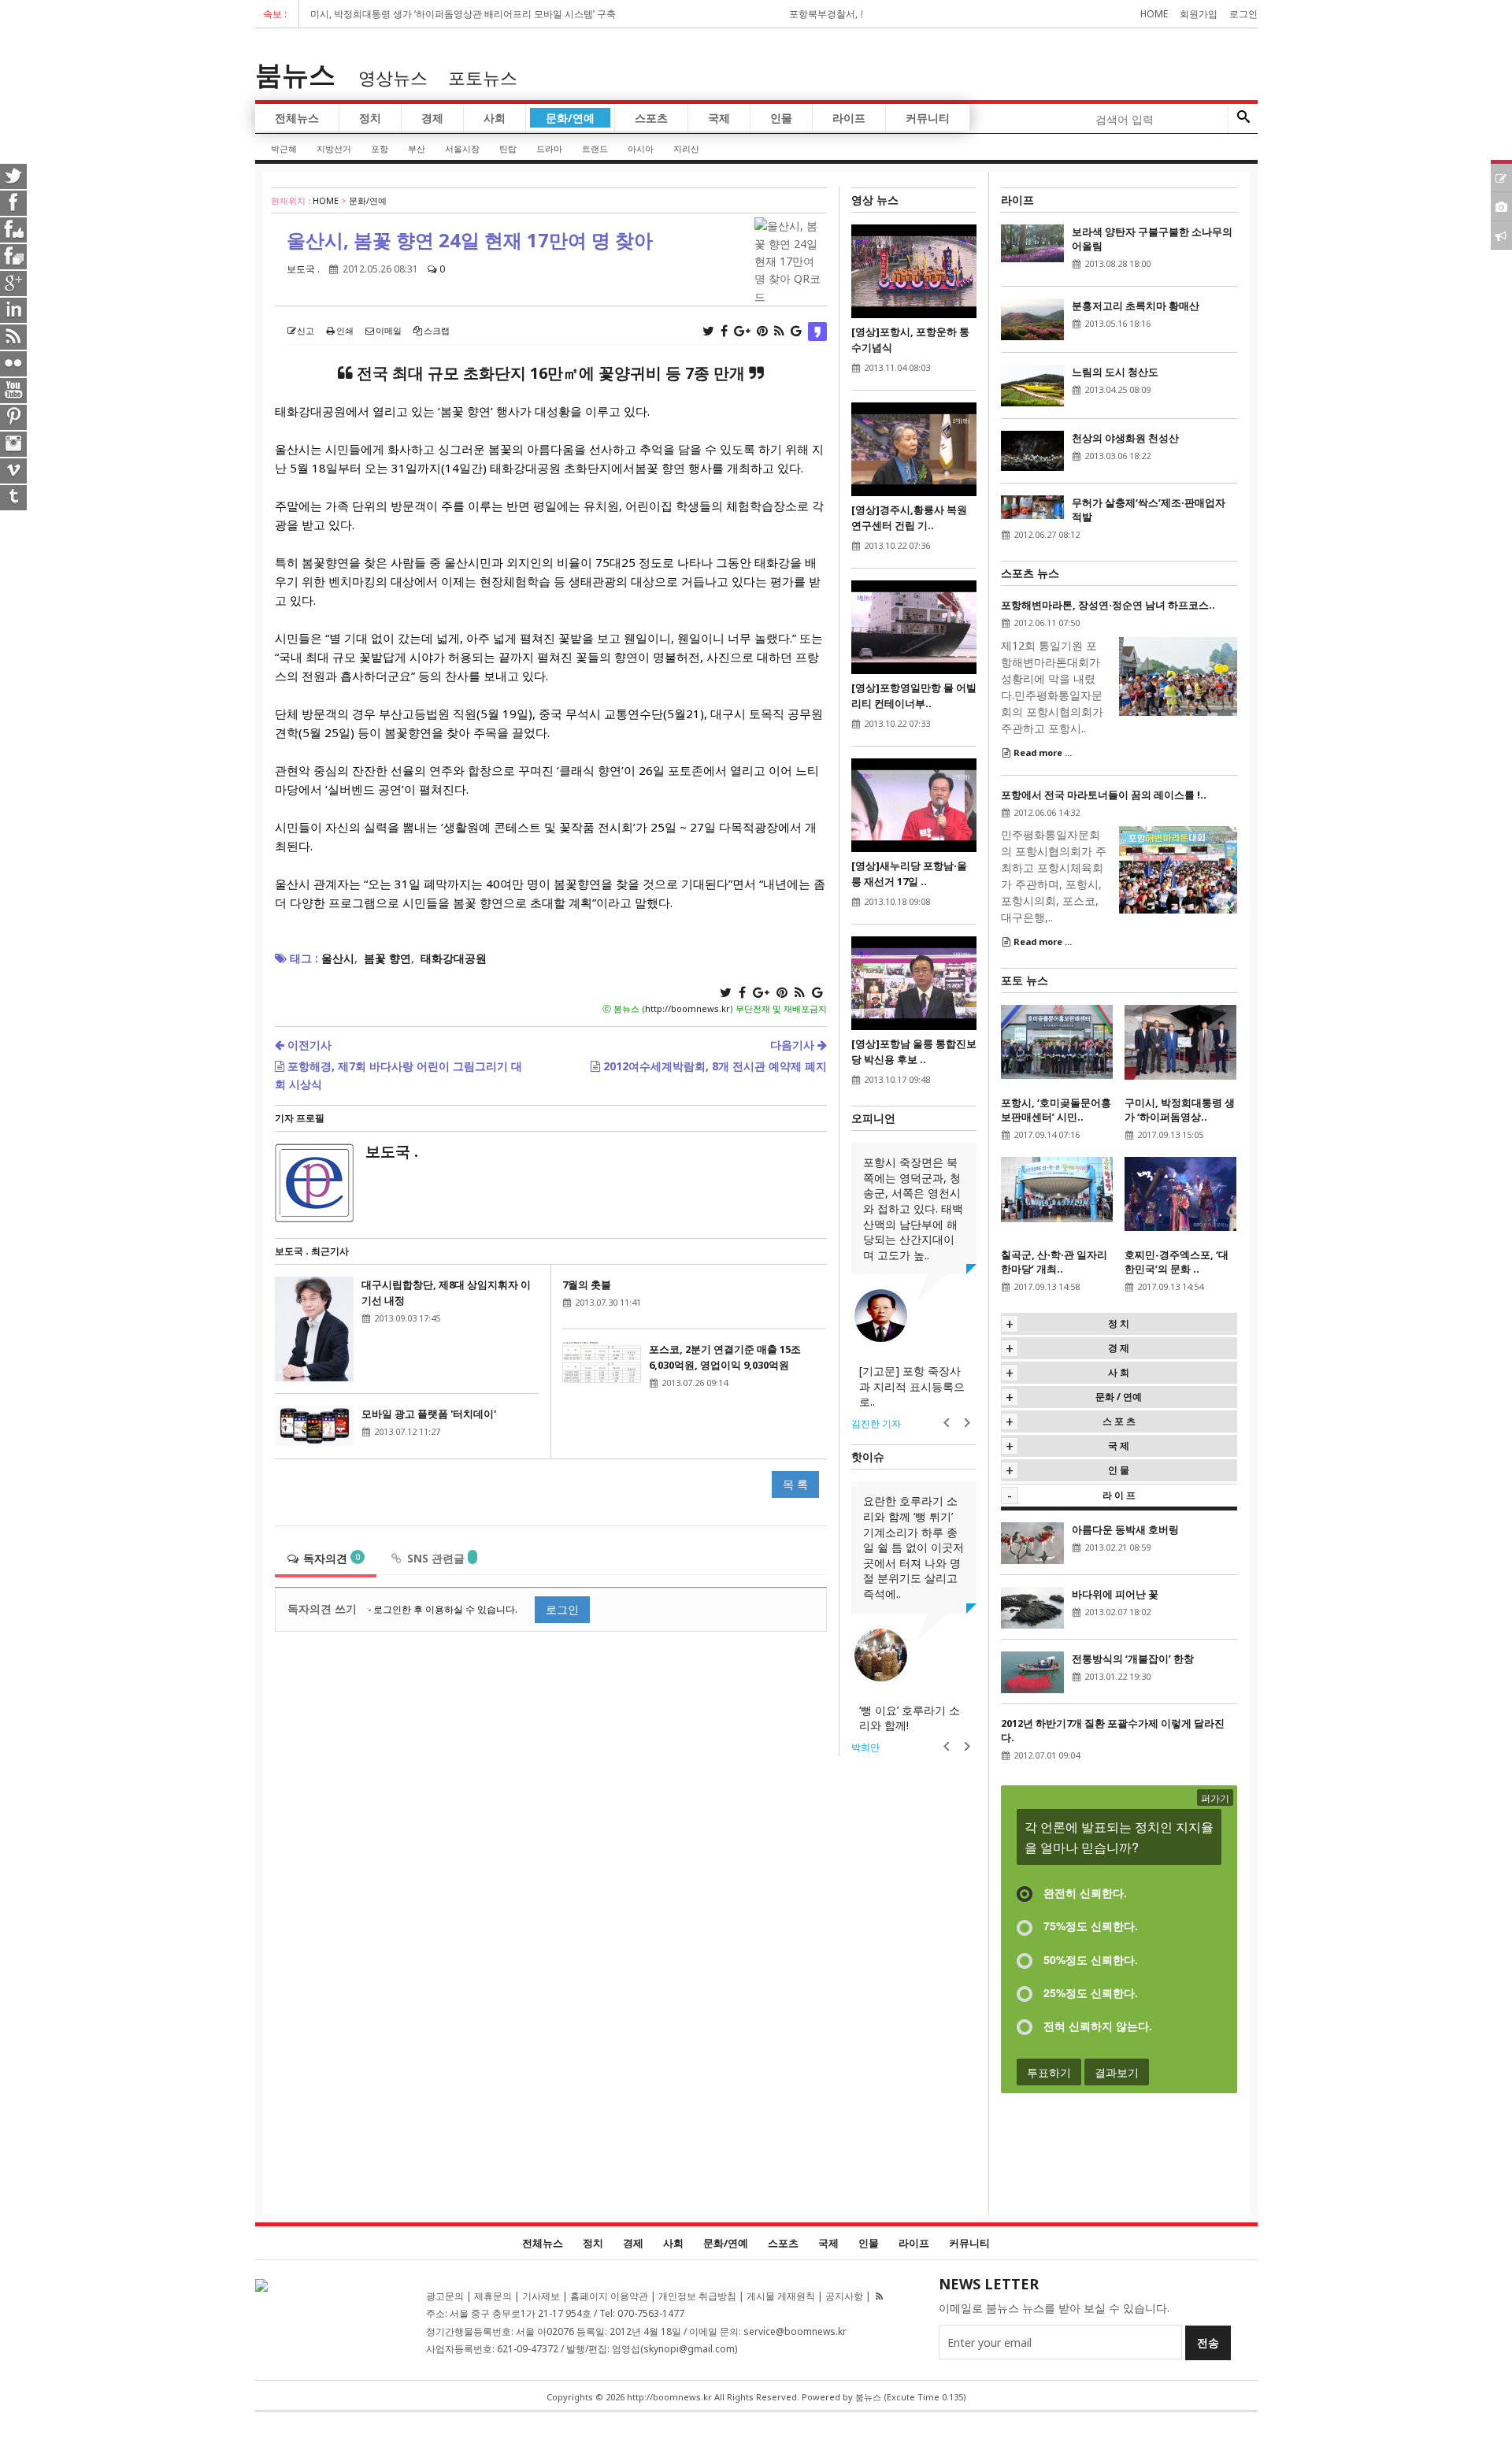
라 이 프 (1119, 1495)
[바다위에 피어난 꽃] (1032, 1606)
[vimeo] (14, 469)
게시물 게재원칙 (781, 2296)
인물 (781, 118)
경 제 (1119, 1348)
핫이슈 (868, 1457)
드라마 (549, 148)
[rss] (14, 335)
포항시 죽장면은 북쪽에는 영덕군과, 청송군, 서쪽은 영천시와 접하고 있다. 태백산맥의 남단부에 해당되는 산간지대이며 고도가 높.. (913, 1208)
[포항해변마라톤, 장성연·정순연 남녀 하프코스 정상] (1178, 675)
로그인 (1243, 14)
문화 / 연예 (1119, 1397)
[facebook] (14, 202)
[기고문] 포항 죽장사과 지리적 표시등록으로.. (912, 1386)
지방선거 (334, 148)
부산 (417, 148)
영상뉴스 (393, 77)
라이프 (849, 118)
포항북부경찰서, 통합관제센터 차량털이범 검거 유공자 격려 (829, 14)
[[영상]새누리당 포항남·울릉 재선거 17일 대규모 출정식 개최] (914, 804)
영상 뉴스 (875, 200)
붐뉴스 (295, 74)
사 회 (1119, 1372)
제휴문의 (493, 2296)
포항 (380, 148)
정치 (370, 118)
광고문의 (445, 2296)
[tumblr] (14, 496)
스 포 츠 (1119, 1421)
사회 (495, 118)
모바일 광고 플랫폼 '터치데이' (429, 1414)
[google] (14, 282)
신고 (306, 330)
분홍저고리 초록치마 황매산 (1136, 306)
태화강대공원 (454, 958)
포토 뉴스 (1025, 980)
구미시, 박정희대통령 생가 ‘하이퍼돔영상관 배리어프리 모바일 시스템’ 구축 (373, 14)
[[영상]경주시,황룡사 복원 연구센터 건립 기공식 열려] (914, 448)
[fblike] (14, 228)
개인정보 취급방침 (697, 2296)
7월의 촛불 (587, 1284)
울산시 (338, 958)
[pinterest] (14, 416)
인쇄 (345, 330)
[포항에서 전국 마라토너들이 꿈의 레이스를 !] (1178, 869)
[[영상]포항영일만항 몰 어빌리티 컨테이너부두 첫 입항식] (914, 626)
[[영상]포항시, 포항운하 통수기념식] (914, 270)
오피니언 (873, 1118)
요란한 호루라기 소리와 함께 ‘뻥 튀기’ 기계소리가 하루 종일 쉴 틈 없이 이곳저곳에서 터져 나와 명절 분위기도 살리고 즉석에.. (913, 1547)
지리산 (686, 148)
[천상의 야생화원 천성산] (1032, 449)
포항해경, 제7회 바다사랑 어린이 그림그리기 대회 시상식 (398, 1075)
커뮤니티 (928, 118)
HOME (326, 200)
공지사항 (844, 2296)
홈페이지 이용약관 (609, 2296)
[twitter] (14, 175)
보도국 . (303, 269)
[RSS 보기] (879, 2296)
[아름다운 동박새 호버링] (1032, 1542)
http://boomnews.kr (687, 1008)
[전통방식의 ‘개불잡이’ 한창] (1032, 1672)
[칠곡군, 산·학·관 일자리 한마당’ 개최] (1057, 1188)
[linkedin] (14, 309)
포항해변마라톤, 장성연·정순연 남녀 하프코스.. (1108, 605)
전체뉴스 (297, 118)
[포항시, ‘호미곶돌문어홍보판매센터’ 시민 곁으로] (1057, 1041)
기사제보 (541, 2296)
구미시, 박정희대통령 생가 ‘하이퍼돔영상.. (1180, 1110)
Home (1154, 14)
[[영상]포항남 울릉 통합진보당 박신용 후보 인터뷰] (914, 982)
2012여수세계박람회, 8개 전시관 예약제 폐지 (713, 1066)
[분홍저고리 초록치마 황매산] (1032, 318)
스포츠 (651, 118)
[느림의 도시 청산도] (1032, 384)
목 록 (795, 1484)
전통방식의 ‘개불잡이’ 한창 (1133, 1659)
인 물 (1119, 1470)
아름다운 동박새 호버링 (1125, 1529)
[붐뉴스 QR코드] (261, 2284)
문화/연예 (570, 118)
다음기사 (794, 1045)
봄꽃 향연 (387, 958)
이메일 (389, 330)
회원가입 (1199, 14)
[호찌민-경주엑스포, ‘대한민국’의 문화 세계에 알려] (1180, 1193)
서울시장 (462, 148)
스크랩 (437, 330)
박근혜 (284, 148)
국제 (719, 118)
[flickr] (14, 362)
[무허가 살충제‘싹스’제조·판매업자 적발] (1032, 506)
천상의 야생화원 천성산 (1125, 438)
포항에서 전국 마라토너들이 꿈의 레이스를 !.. (1104, 795)
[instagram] (14, 443)
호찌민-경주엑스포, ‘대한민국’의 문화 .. (1177, 1262)
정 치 (1119, 1323)
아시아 (641, 148)
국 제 (1119, 1446)
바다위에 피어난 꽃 (1115, 1594)
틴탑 (508, 148)
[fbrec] (14, 255)
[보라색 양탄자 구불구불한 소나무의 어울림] (1032, 242)
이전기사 (308, 1045)
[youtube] (14, 389)
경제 (432, 118)
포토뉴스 (483, 77)
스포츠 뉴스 (1030, 573)
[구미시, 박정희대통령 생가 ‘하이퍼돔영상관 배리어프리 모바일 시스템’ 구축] (1180, 1041)
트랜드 (595, 148)
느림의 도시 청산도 (1115, 372)
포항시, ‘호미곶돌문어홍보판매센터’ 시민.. (1056, 1110)
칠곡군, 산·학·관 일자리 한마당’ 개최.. (1054, 1262)
